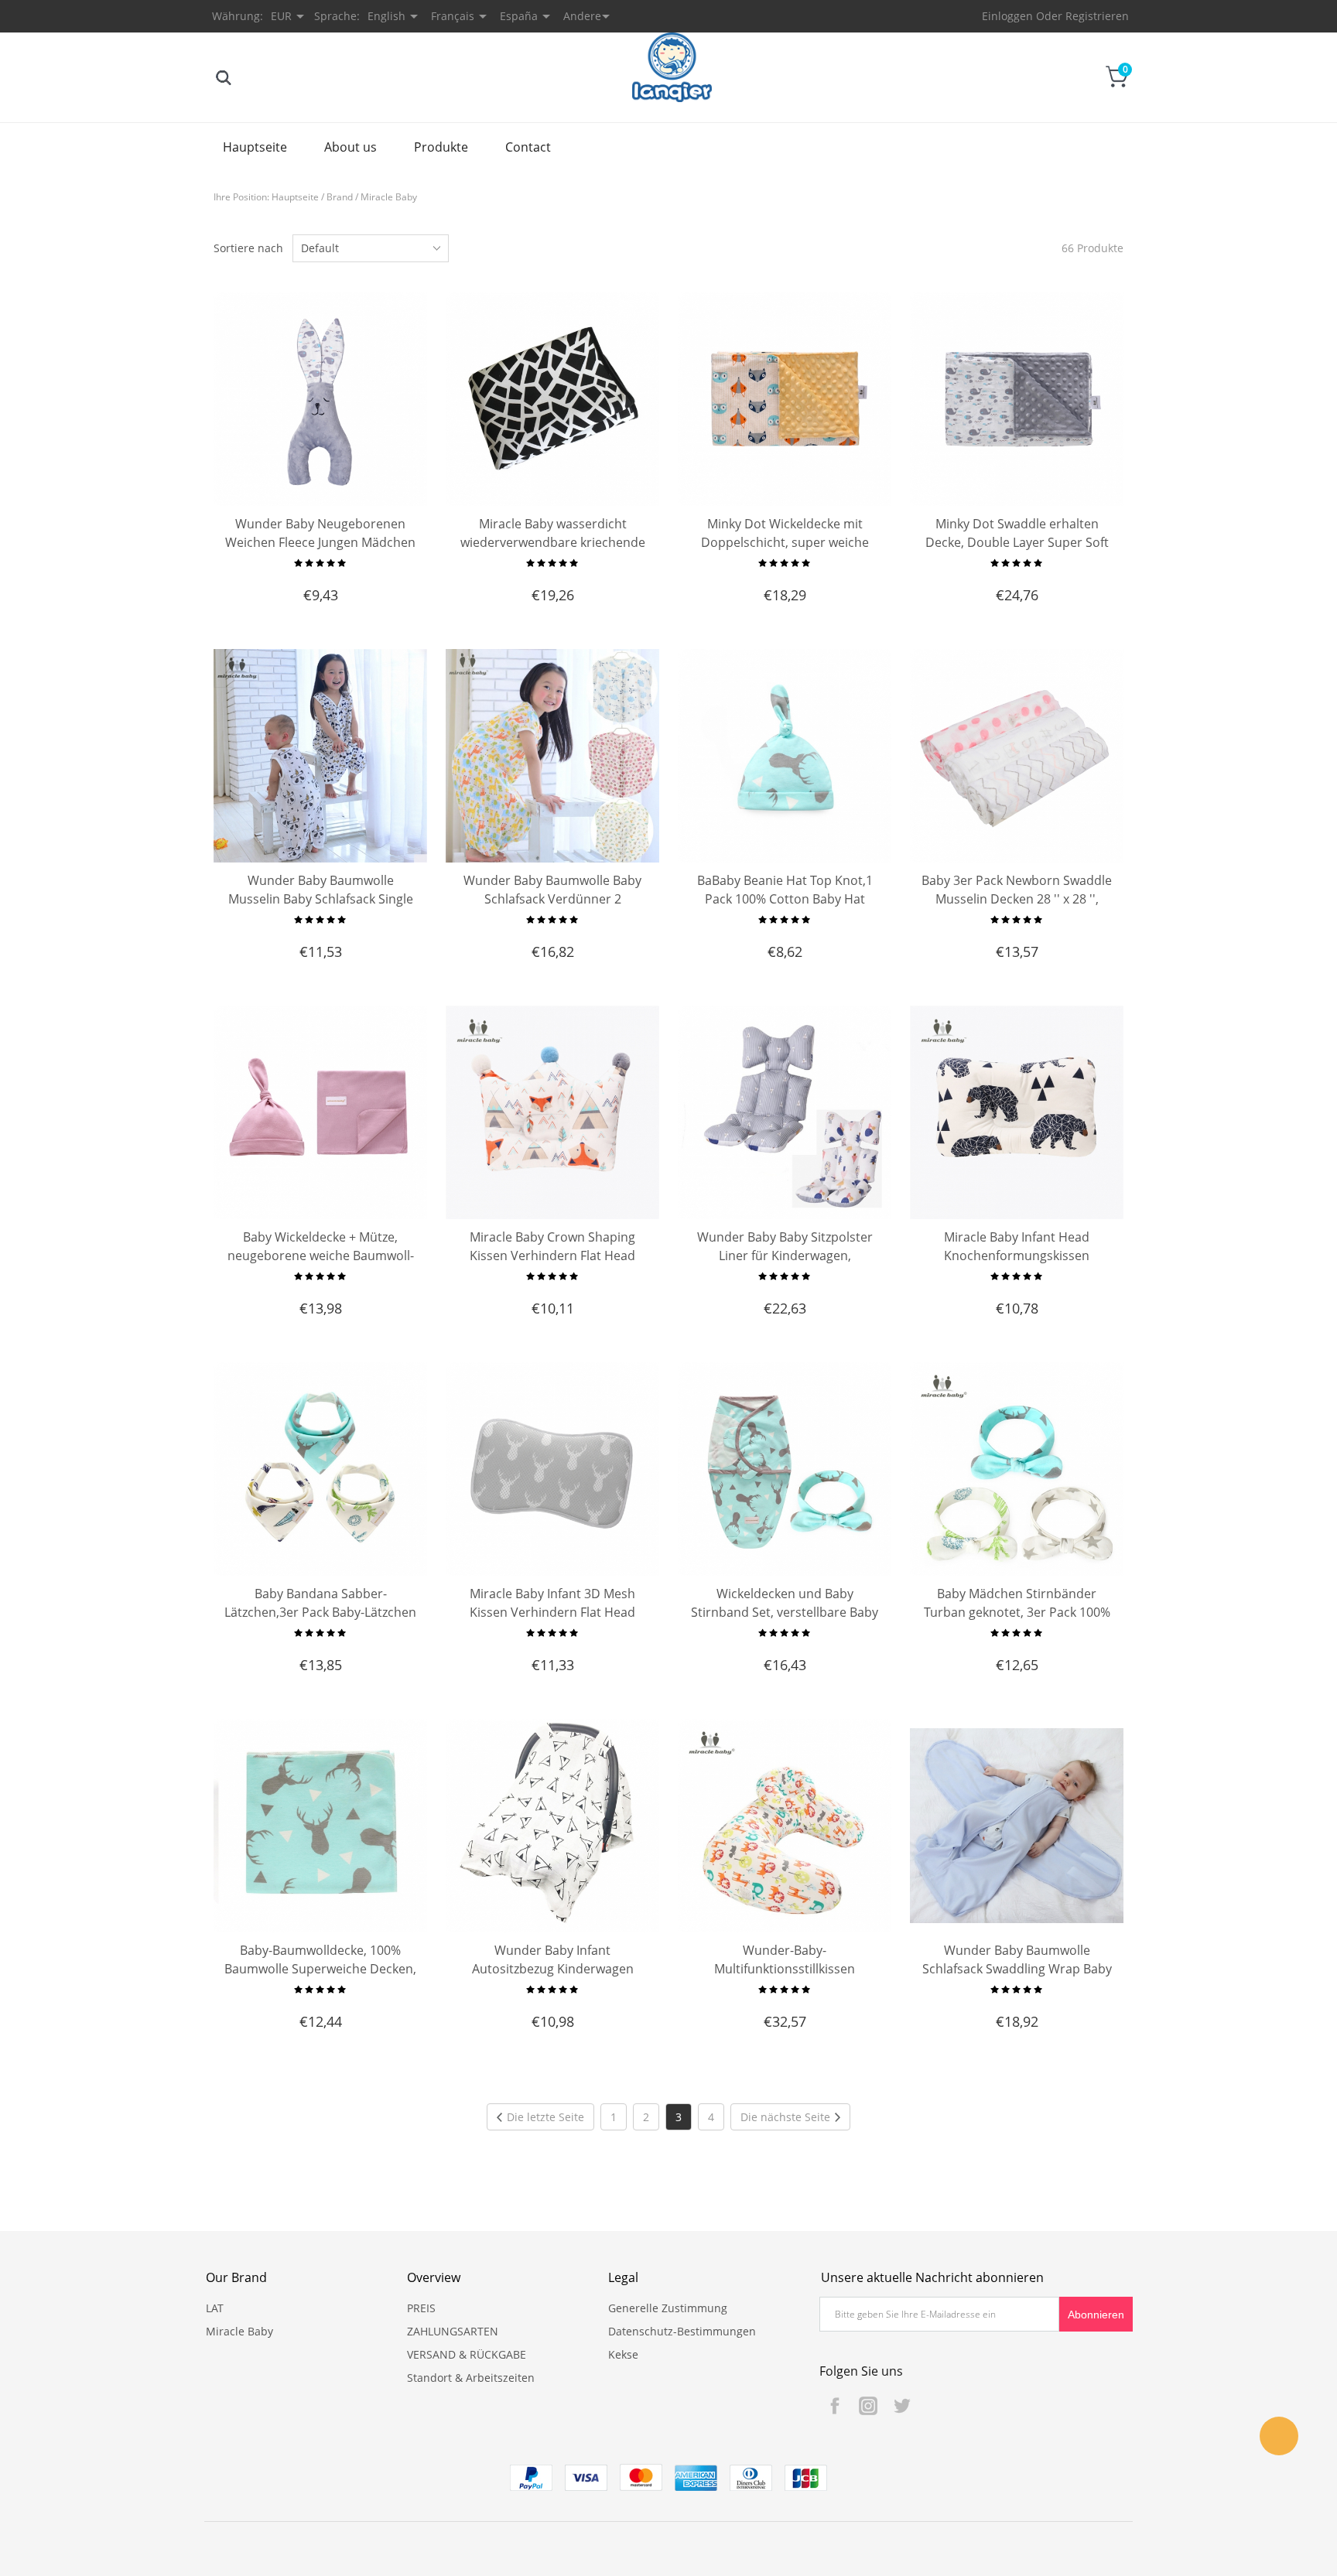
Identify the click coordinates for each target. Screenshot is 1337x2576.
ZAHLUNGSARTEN (453, 2331)
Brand (340, 197)
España (519, 16)
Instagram (868, 2406)
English (386, 16)
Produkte (441, 147)
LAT (215, 2308)
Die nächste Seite (785, 2117)
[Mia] (1279, 2436)
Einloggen (1007, 16)
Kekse (623, 2354)
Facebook (835, 2406)
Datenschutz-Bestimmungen (682, 2331)
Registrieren (1097, 16)
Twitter (901, 2406)
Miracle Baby (389, 197)
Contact (528, 147)
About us (350, 147)
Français (453, 16)
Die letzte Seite (545, 2117)
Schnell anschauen (321, 471)
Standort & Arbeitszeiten (471, 2378)
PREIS (421, 2308)
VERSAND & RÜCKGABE (467, 2354)
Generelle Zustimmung (668, 2308)
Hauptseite (255, 147)
